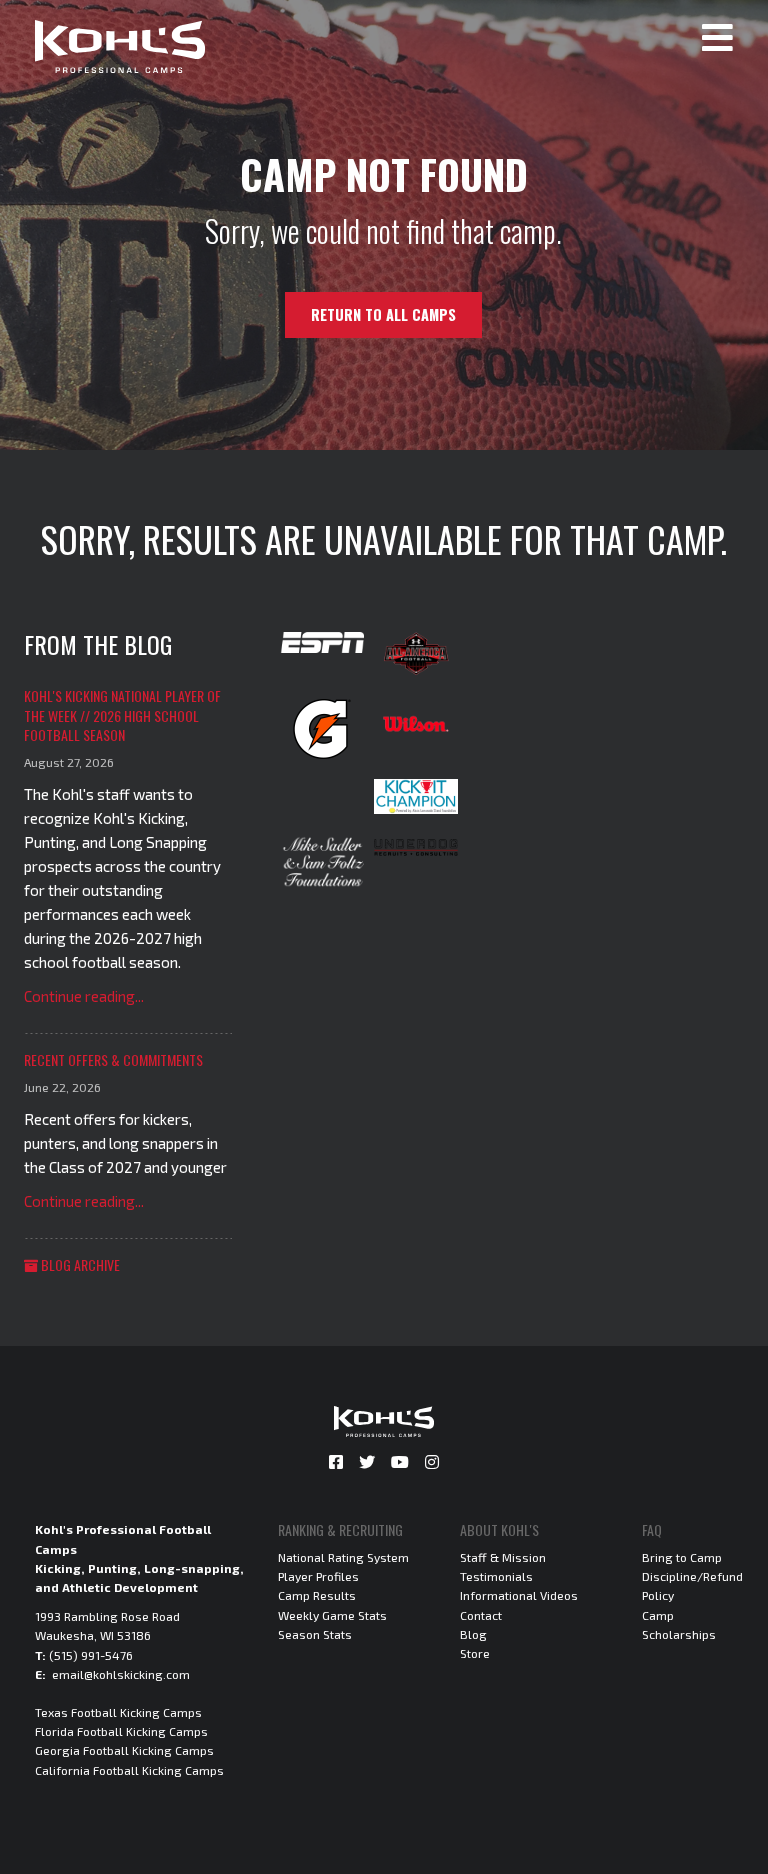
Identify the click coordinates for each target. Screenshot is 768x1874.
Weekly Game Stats (332, 1615)
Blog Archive (79, 1264)
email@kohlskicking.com (121, 1674)
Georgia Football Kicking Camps (124, 1750)
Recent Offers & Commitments (113, 1059)
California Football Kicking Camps (129, 1770)
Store (475, 1653)
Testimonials (496, 1576)
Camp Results (317, 1595)
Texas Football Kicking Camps (118, 1712)
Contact (481, 1615)
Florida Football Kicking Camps (121, 1731)
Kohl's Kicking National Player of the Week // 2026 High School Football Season (122, 715)
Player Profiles (318, 1576)
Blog (473, 1634)
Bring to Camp (682, 1557)
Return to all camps (383, 314)
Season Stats (315, 1634)
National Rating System (343, 1557)
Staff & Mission (503, 1557)
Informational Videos (519, 1595)
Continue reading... (84, 996)
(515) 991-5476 (91, 1655)
